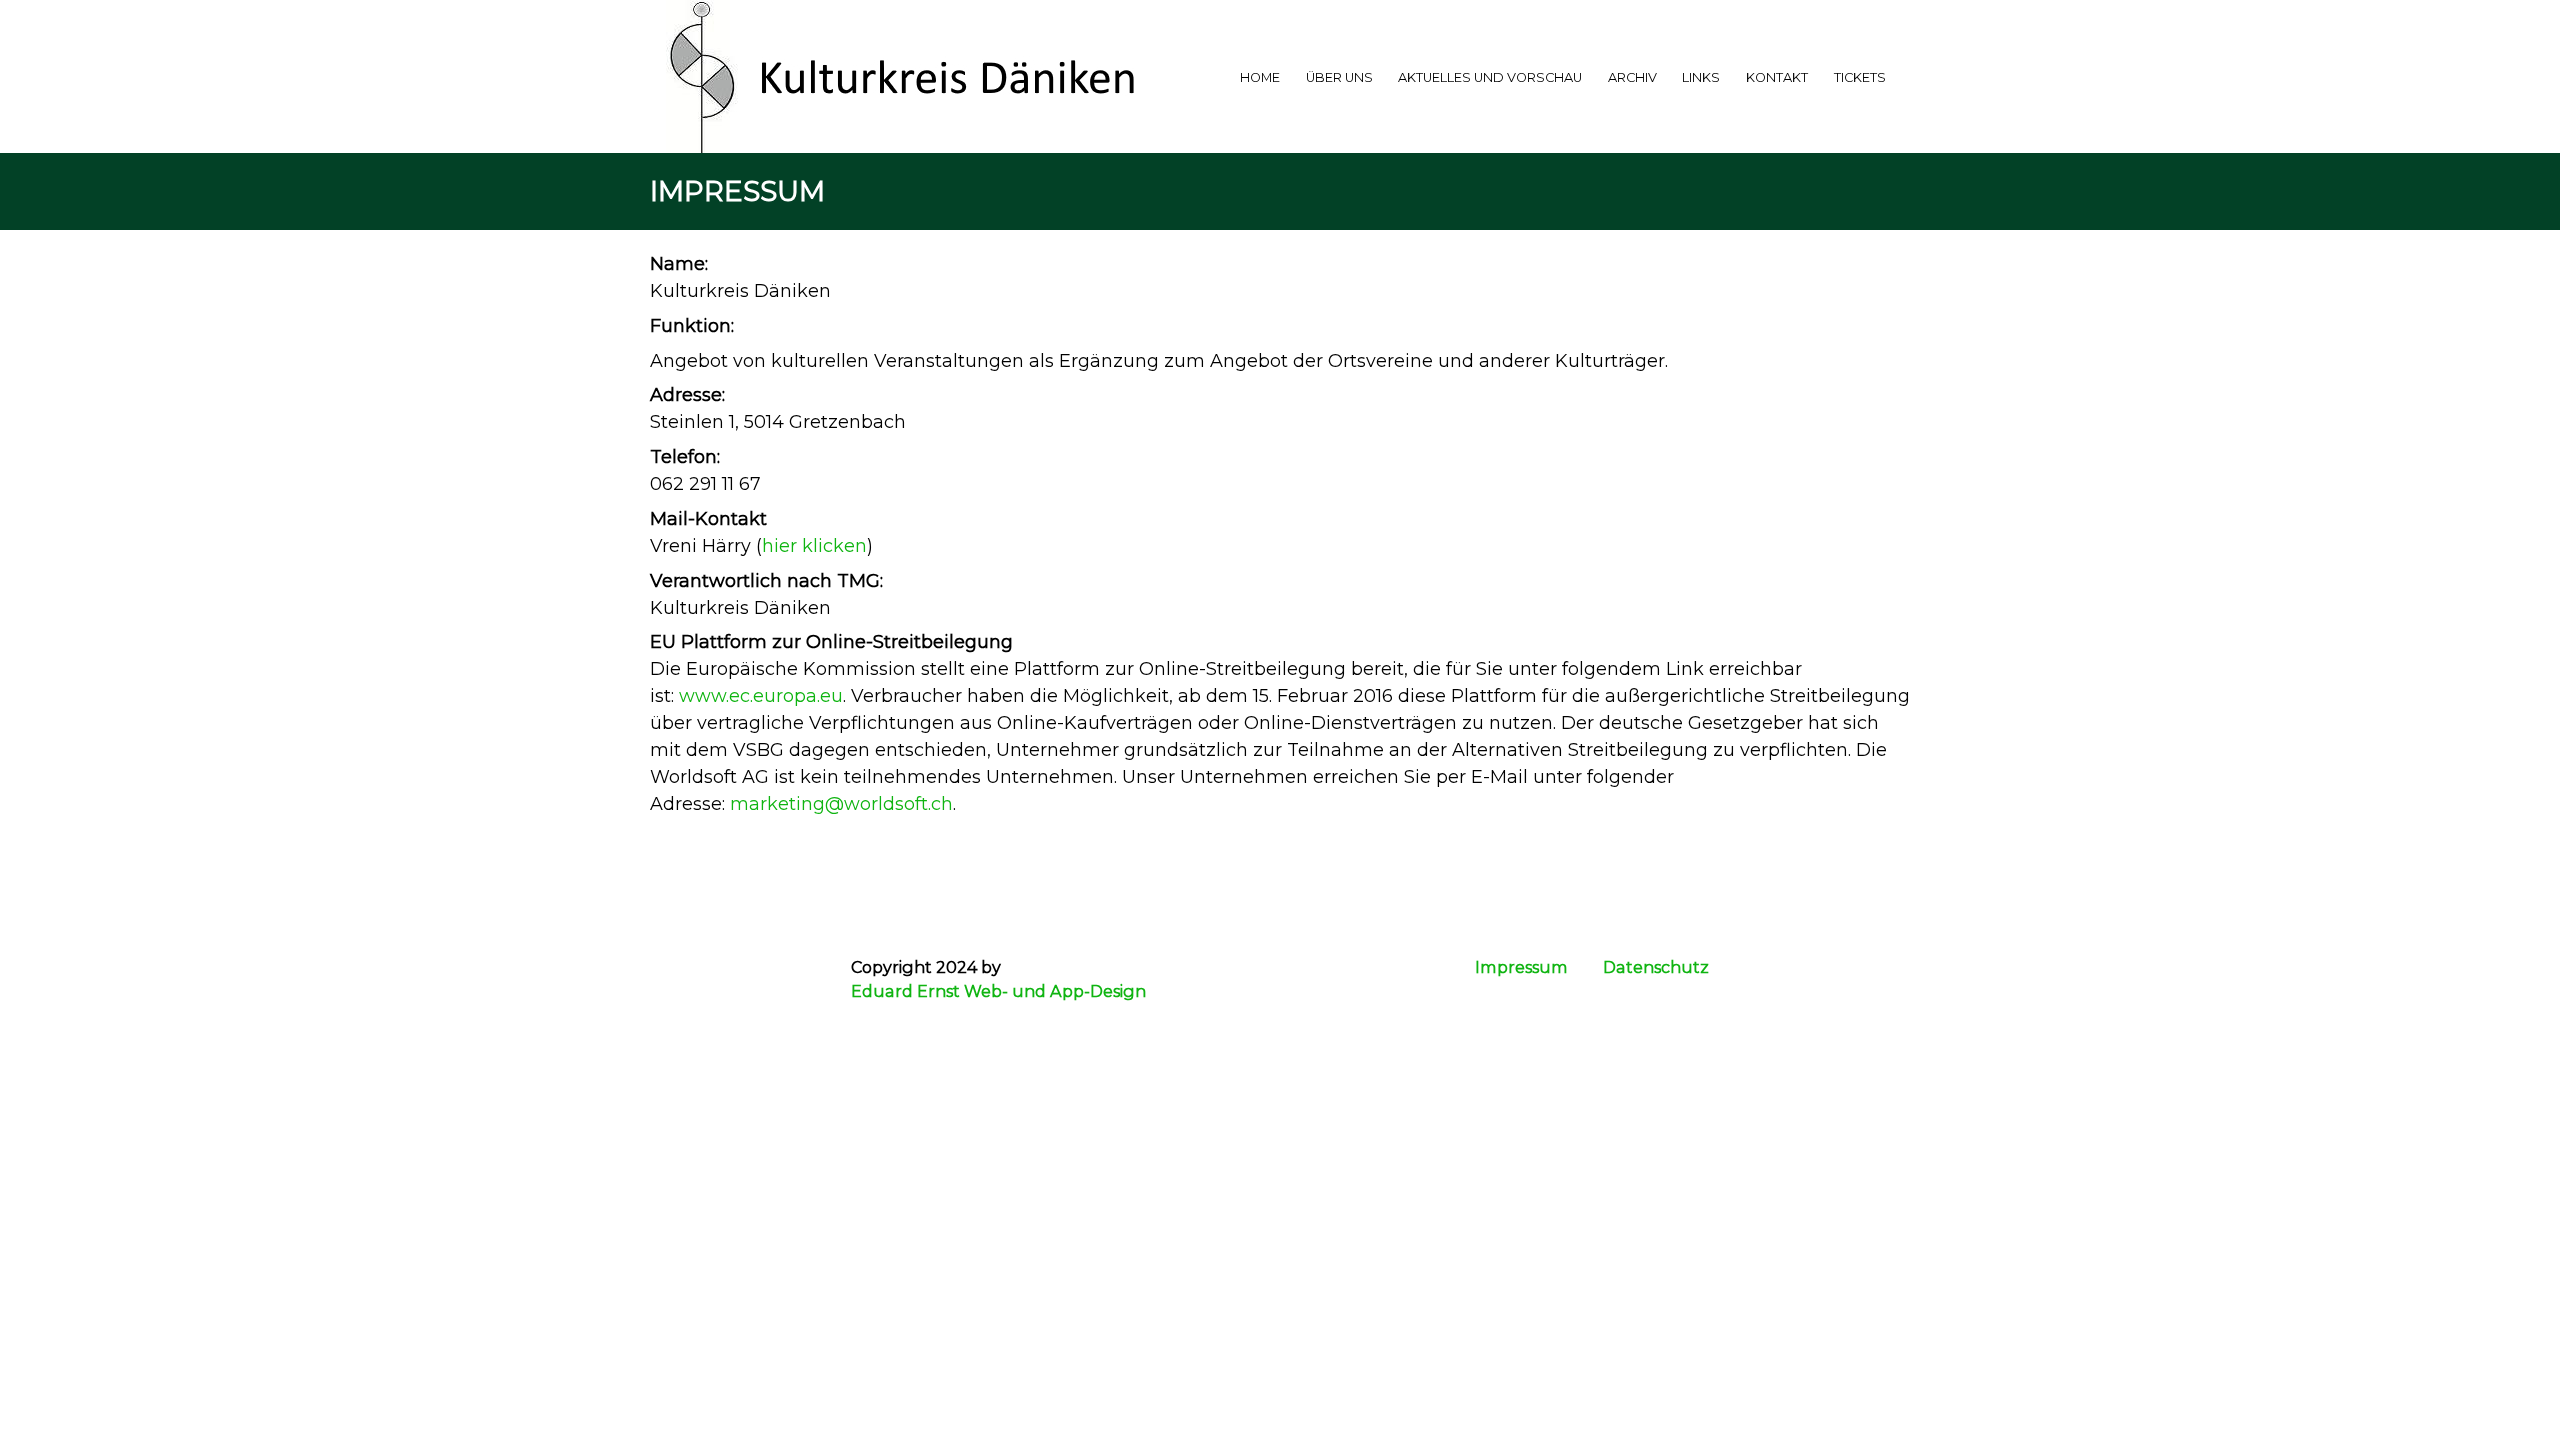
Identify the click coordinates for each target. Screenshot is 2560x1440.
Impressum (1521, 967)
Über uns (1339, 77)
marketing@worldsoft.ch (841, 803)
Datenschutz (1656, 967)
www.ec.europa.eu (761, 695)
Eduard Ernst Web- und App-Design (998, 991)
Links (1701, 77)
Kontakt (1777, 77)
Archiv (1632, 77)
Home (1260, 77)
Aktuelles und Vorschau (1490, 77)
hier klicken (814, 545)
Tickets (1860, 77)
